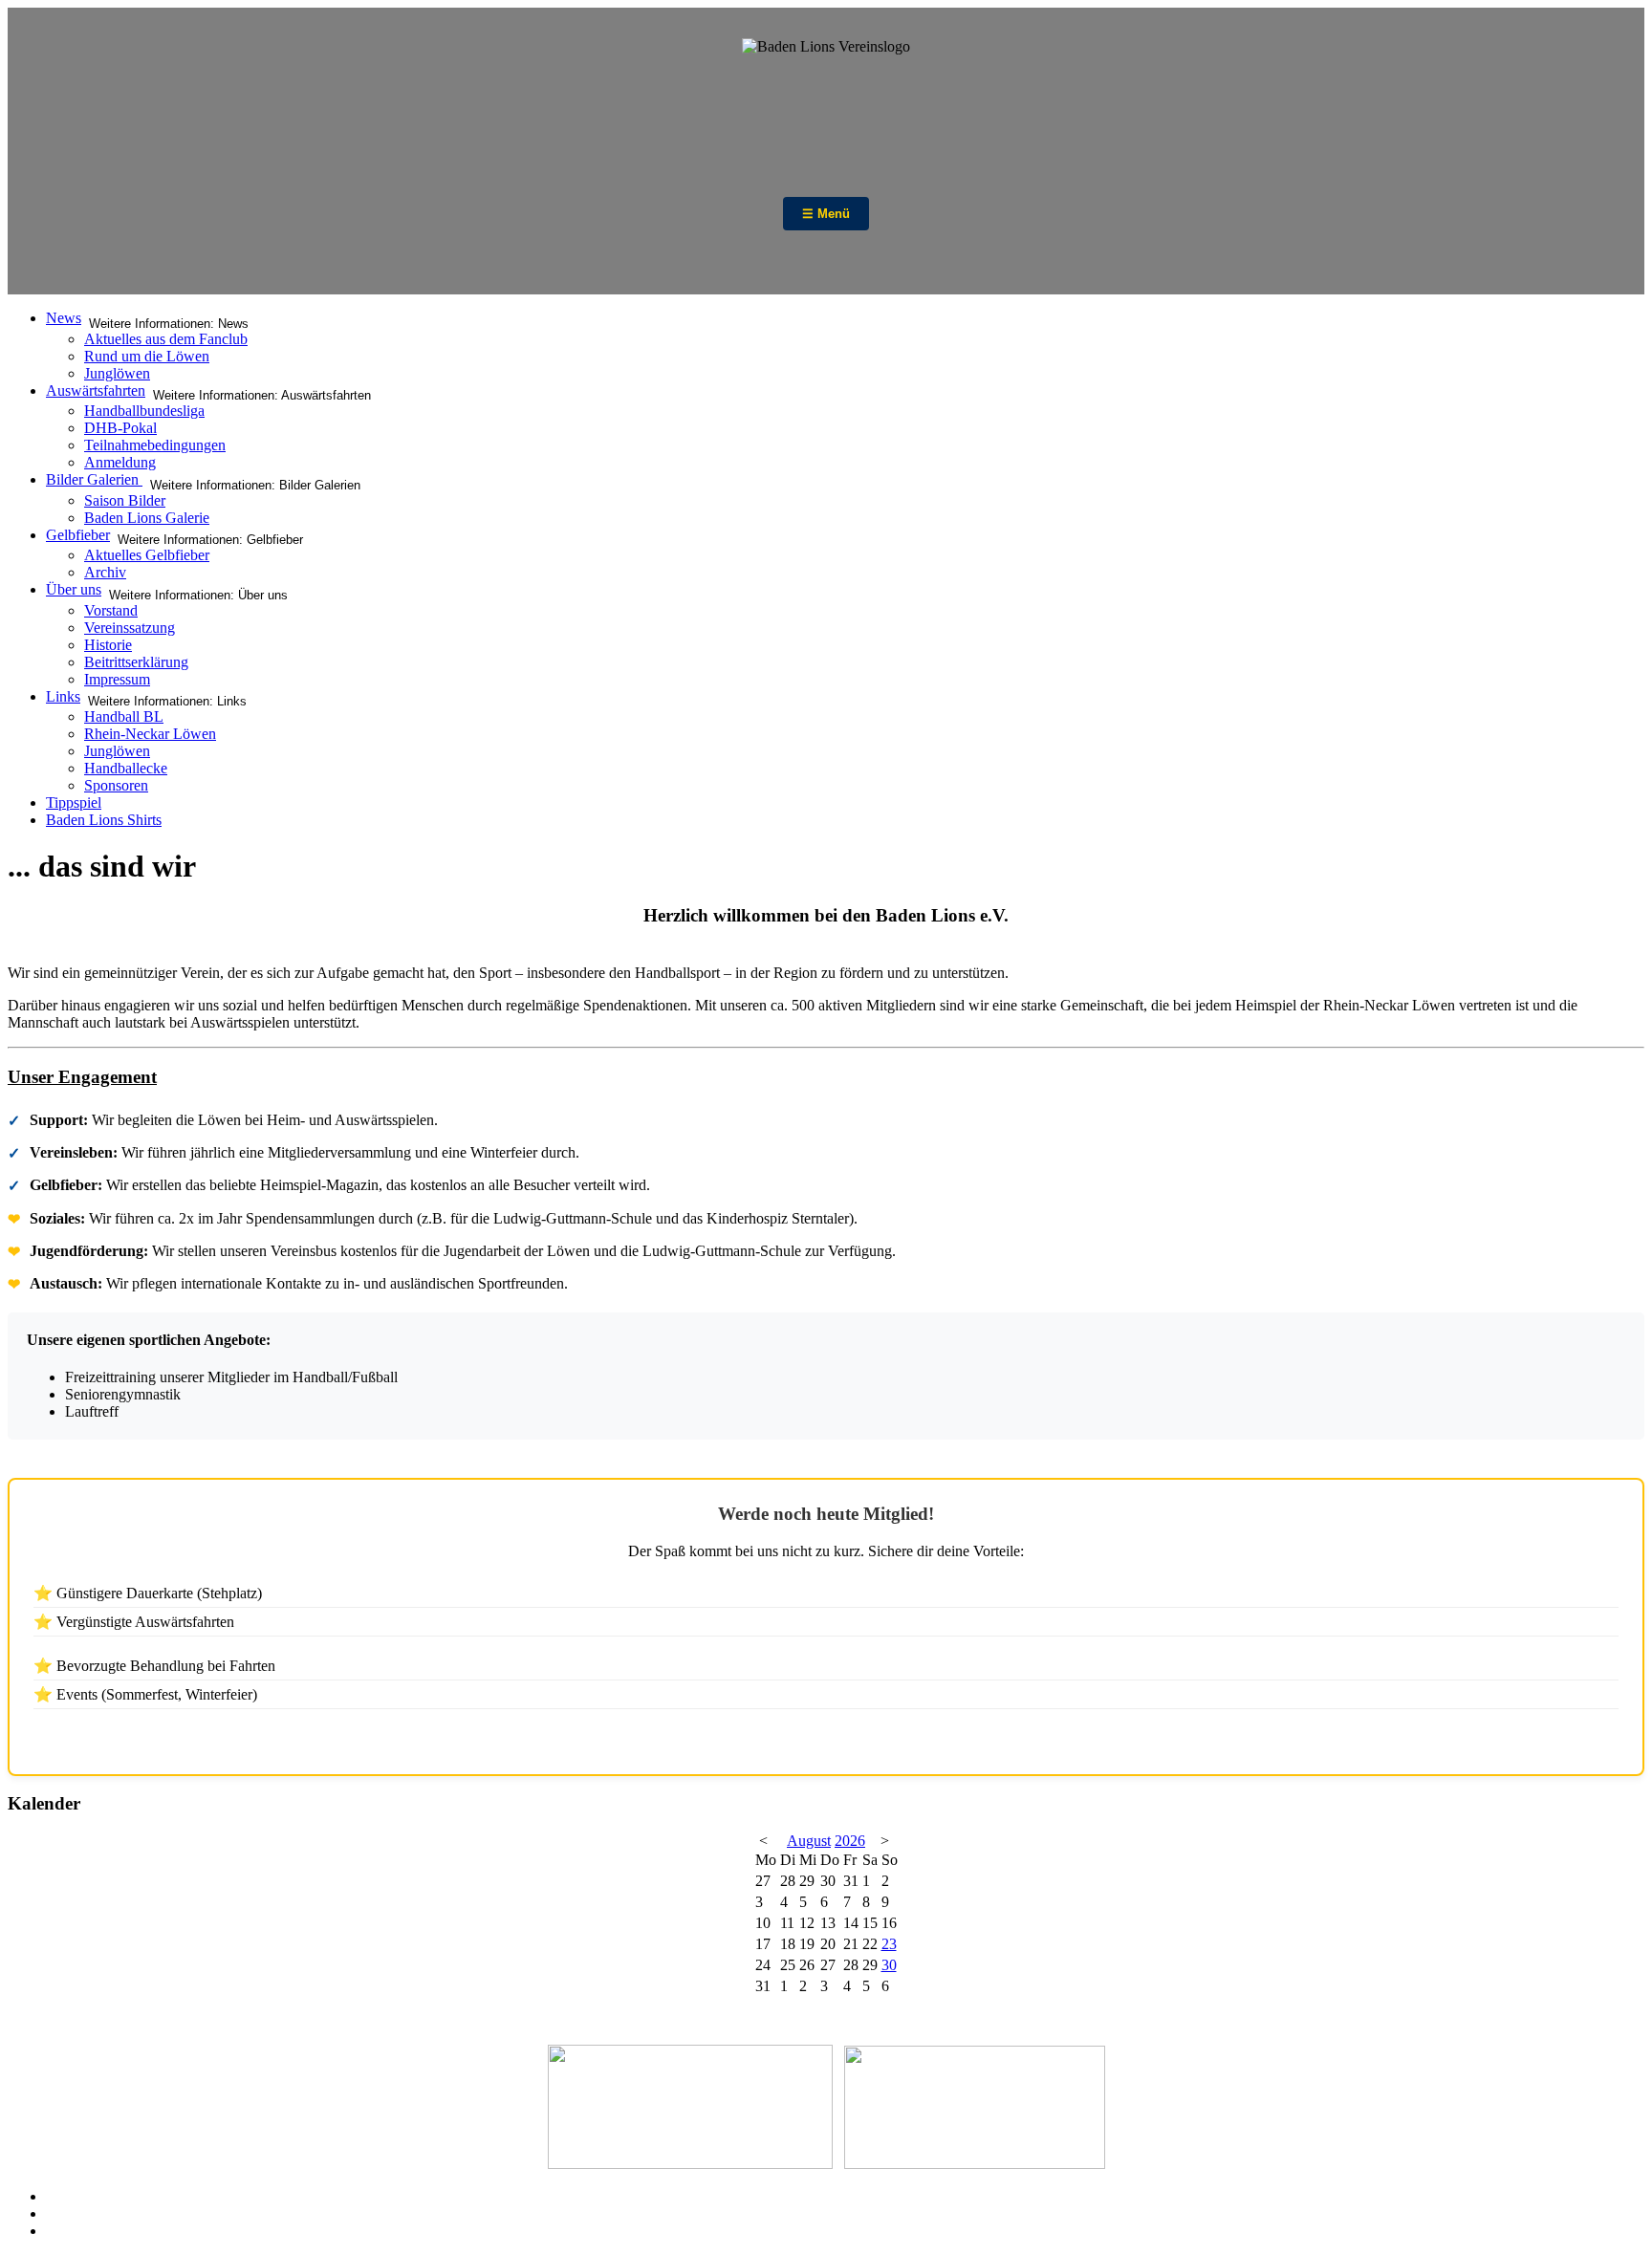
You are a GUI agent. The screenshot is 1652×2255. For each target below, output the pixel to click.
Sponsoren (116, 785)
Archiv (105, 572)
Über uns (74, 589)
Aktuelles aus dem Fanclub (166, 339)
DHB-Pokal (120, 428)
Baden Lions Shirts (104, 820)
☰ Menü (826, 214)
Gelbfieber (78, 535)
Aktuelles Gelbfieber (147, 555)
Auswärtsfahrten (96, 390)
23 (889, 1944)
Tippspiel (74, 802)
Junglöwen (117, 373)
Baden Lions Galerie (147, 518)
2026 (850, 1841)
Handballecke (126, 768)
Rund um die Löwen (147, 356)
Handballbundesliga (144, 411)
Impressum (117, 679)
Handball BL (124, 716)
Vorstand (111, 610)
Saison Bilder (125, 500)
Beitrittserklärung (136, 662)
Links (63, 696)
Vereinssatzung (130, 628)
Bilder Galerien (94, 479)
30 (889, 1965)
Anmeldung (120, 462)
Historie (108, 645)
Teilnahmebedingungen (155, 445)
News (64, 318)
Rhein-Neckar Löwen (150, 734)
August (809, 1841)
